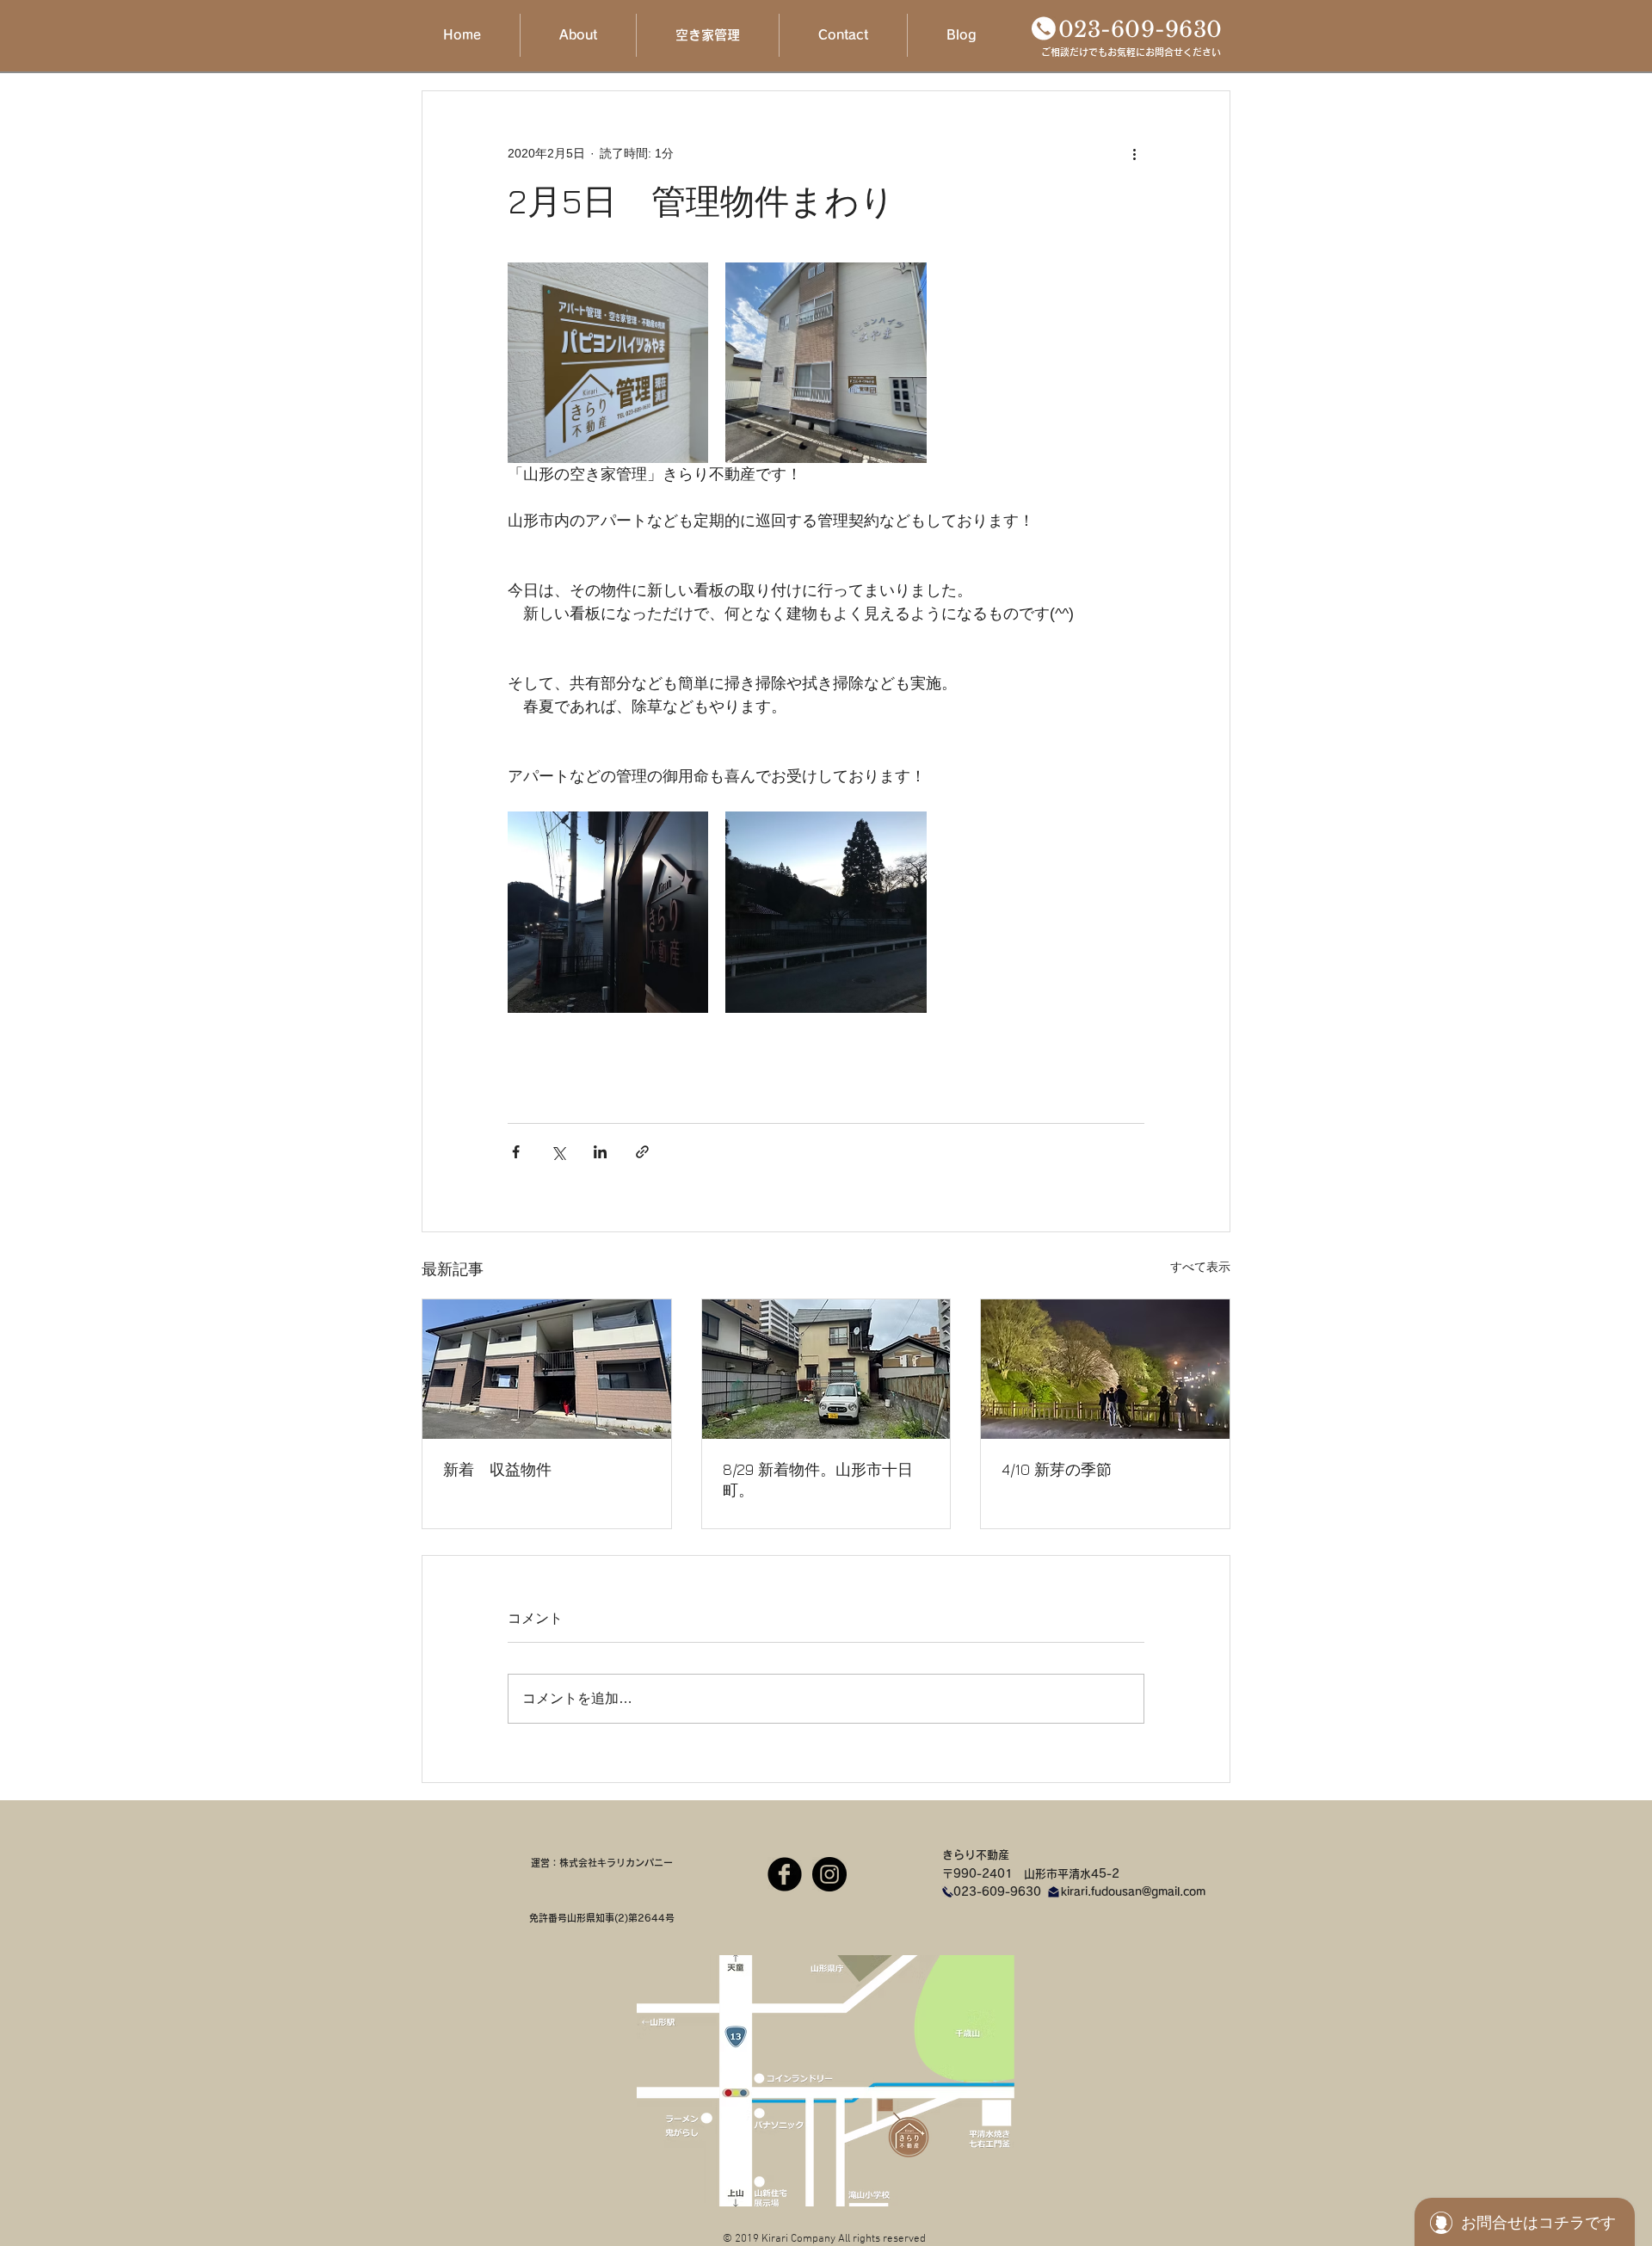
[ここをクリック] (1044, 28)
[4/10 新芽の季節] (1105, 1369)
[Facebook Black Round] (785, 1874)
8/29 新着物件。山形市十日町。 (818, 1480)
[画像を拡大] (608, 363)
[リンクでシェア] (642, 1152)
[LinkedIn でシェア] (600, 1152)
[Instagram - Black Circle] (829, 1874)
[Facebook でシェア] (516, 1152)
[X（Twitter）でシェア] (558, 1152)
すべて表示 (1200, 1267)
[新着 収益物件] (547, 1369)
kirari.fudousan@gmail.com (1133, 1892)
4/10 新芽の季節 (1057, 1469)
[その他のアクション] (1134, 153)
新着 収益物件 (497, 1469)
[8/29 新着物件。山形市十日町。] (826, 1369)
